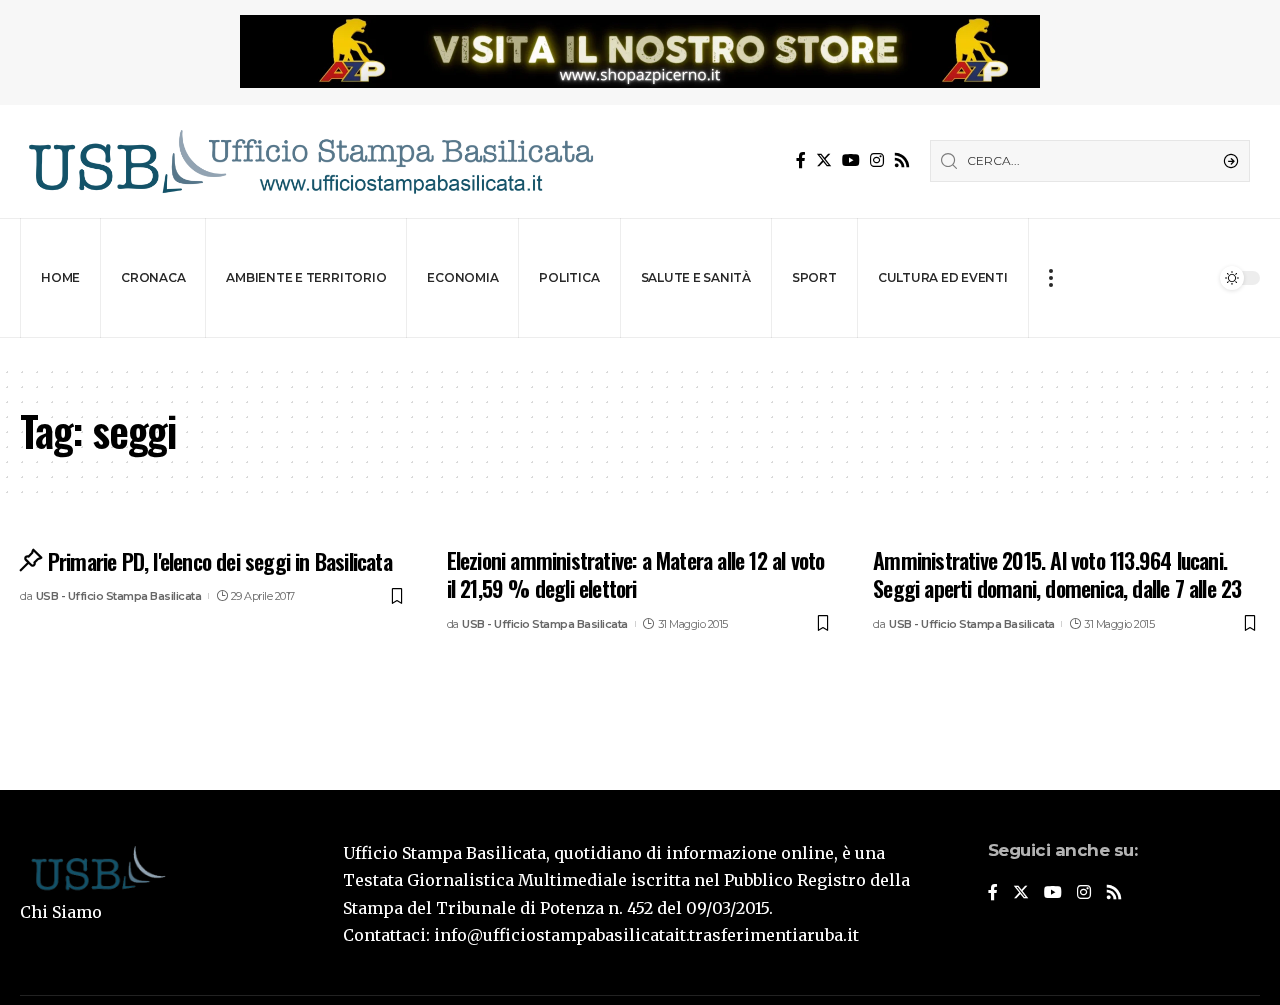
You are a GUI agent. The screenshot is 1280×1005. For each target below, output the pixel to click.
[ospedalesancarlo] (640, 351)
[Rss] (902, 160)
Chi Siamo (61, 912)
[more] (1050, 278)
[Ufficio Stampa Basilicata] (310, 161)
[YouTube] (851, 160)
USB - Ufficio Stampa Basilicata (119, 596)
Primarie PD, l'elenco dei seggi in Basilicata (220, 561)
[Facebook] (801, 160)
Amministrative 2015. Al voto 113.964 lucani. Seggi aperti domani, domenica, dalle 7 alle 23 (1057, 574)
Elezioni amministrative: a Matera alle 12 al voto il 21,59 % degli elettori (636, 574)
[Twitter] (824, 160)
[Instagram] (877, 160)
